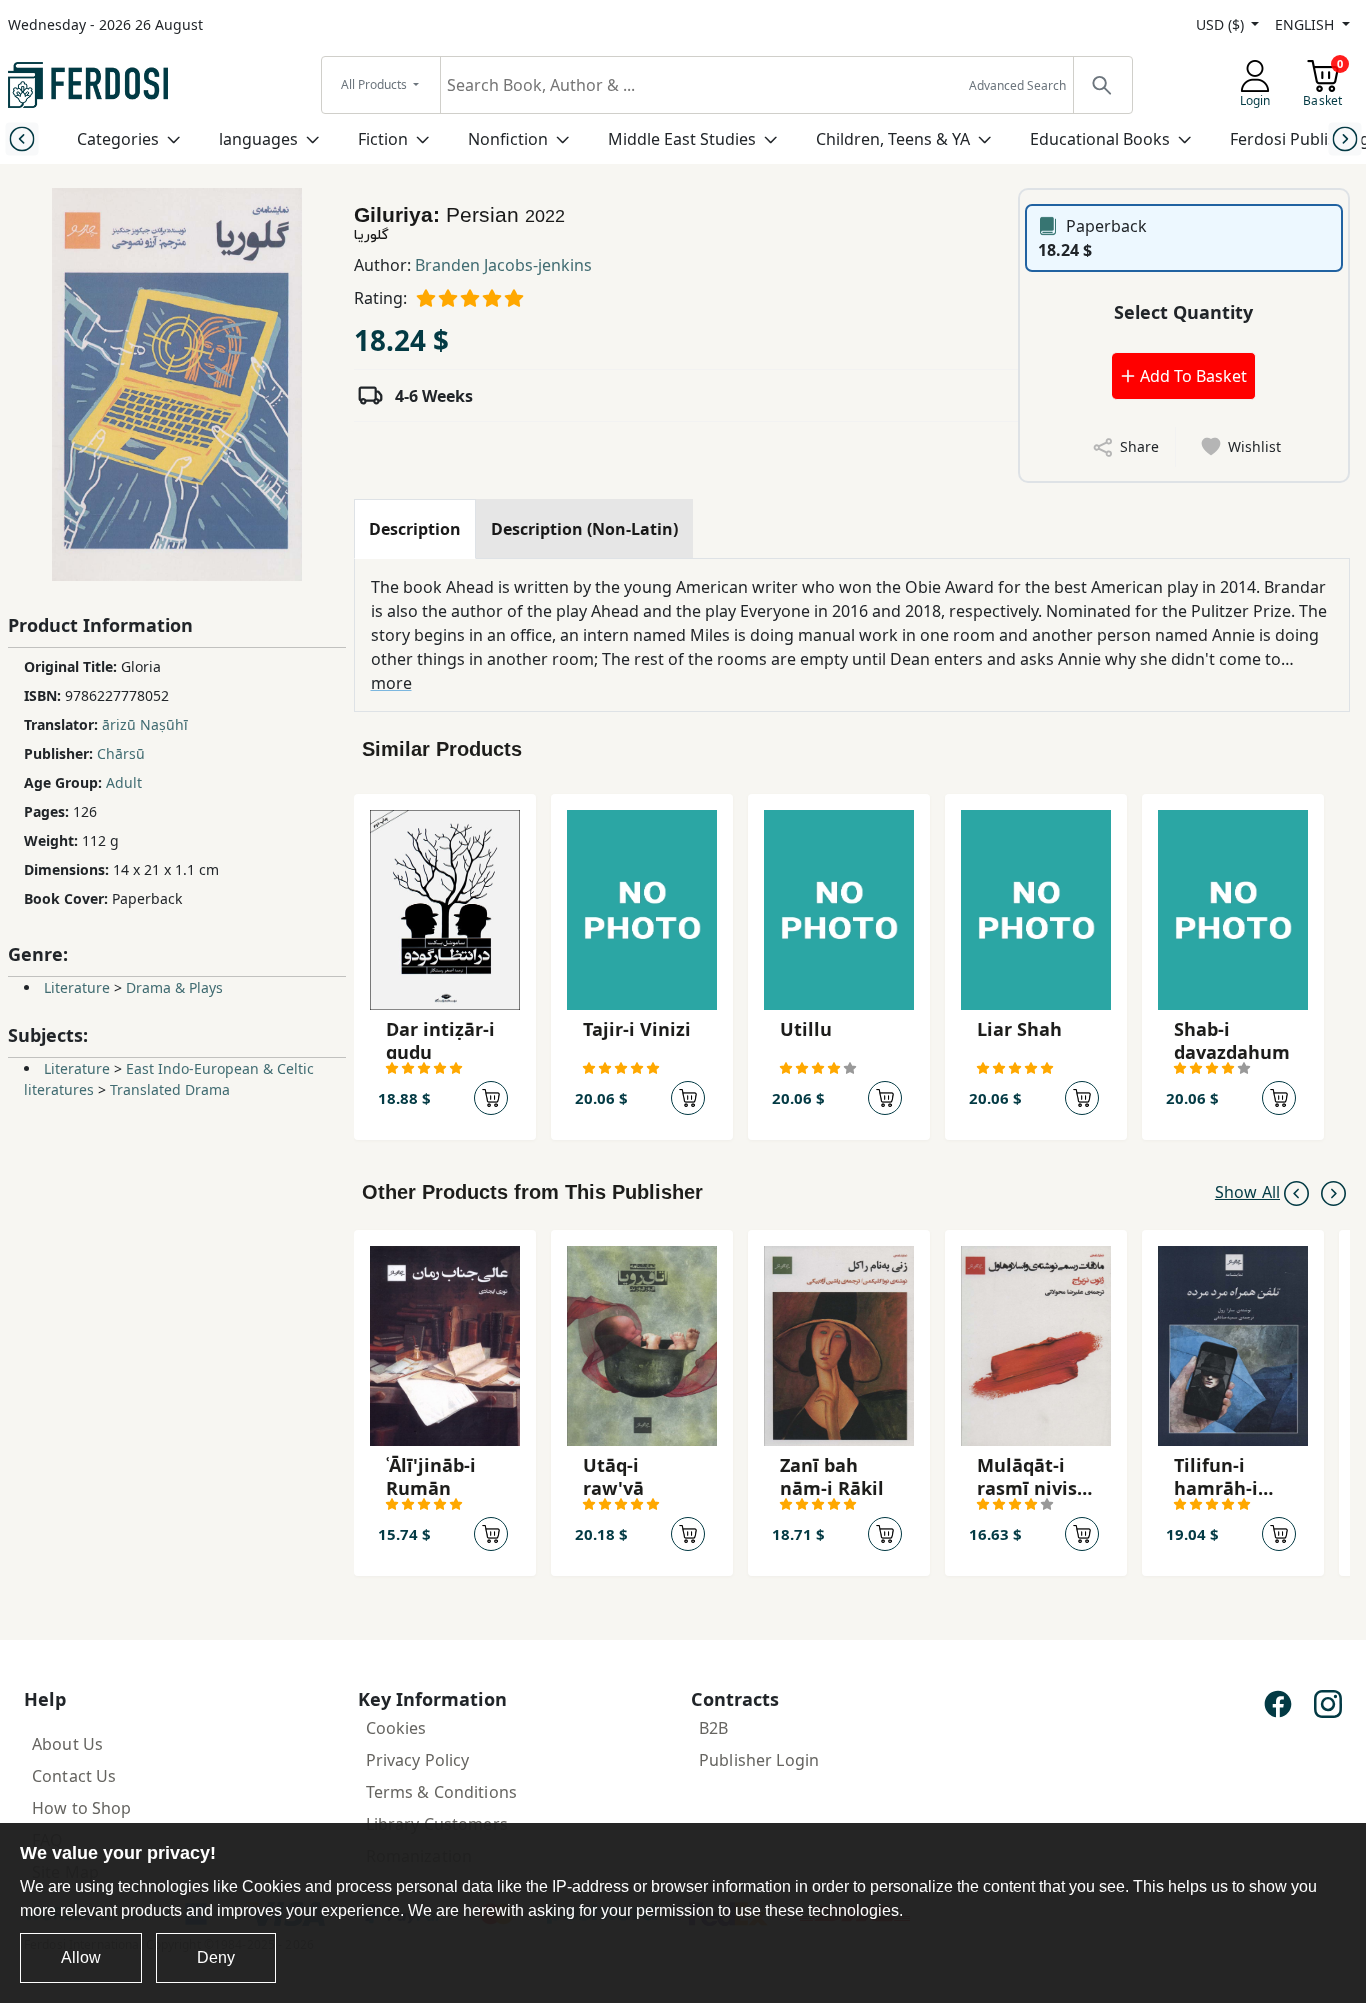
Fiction (383, 139)
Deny (216, 1957)
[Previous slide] (21, 138)
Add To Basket (1191, 376)
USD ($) (1222, 24)
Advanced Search (1017, 85)
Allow (81, 1957)
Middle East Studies (682, 139)
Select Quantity (1183, 312)
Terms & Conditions (442, 1792)
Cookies (396, 1728)
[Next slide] (1344, 138)
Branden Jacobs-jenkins (503, 265)
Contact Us (74, 1776)
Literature (77, 987)
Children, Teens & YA (893, 139)
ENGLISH (1306, 24)
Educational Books (1100, 139)
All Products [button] (375, 84)
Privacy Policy (418, 1760)
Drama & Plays (174, 987)
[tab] (415, 529)
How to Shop (82, 1808)
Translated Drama (170, 1089)
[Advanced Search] (1102, 85)
